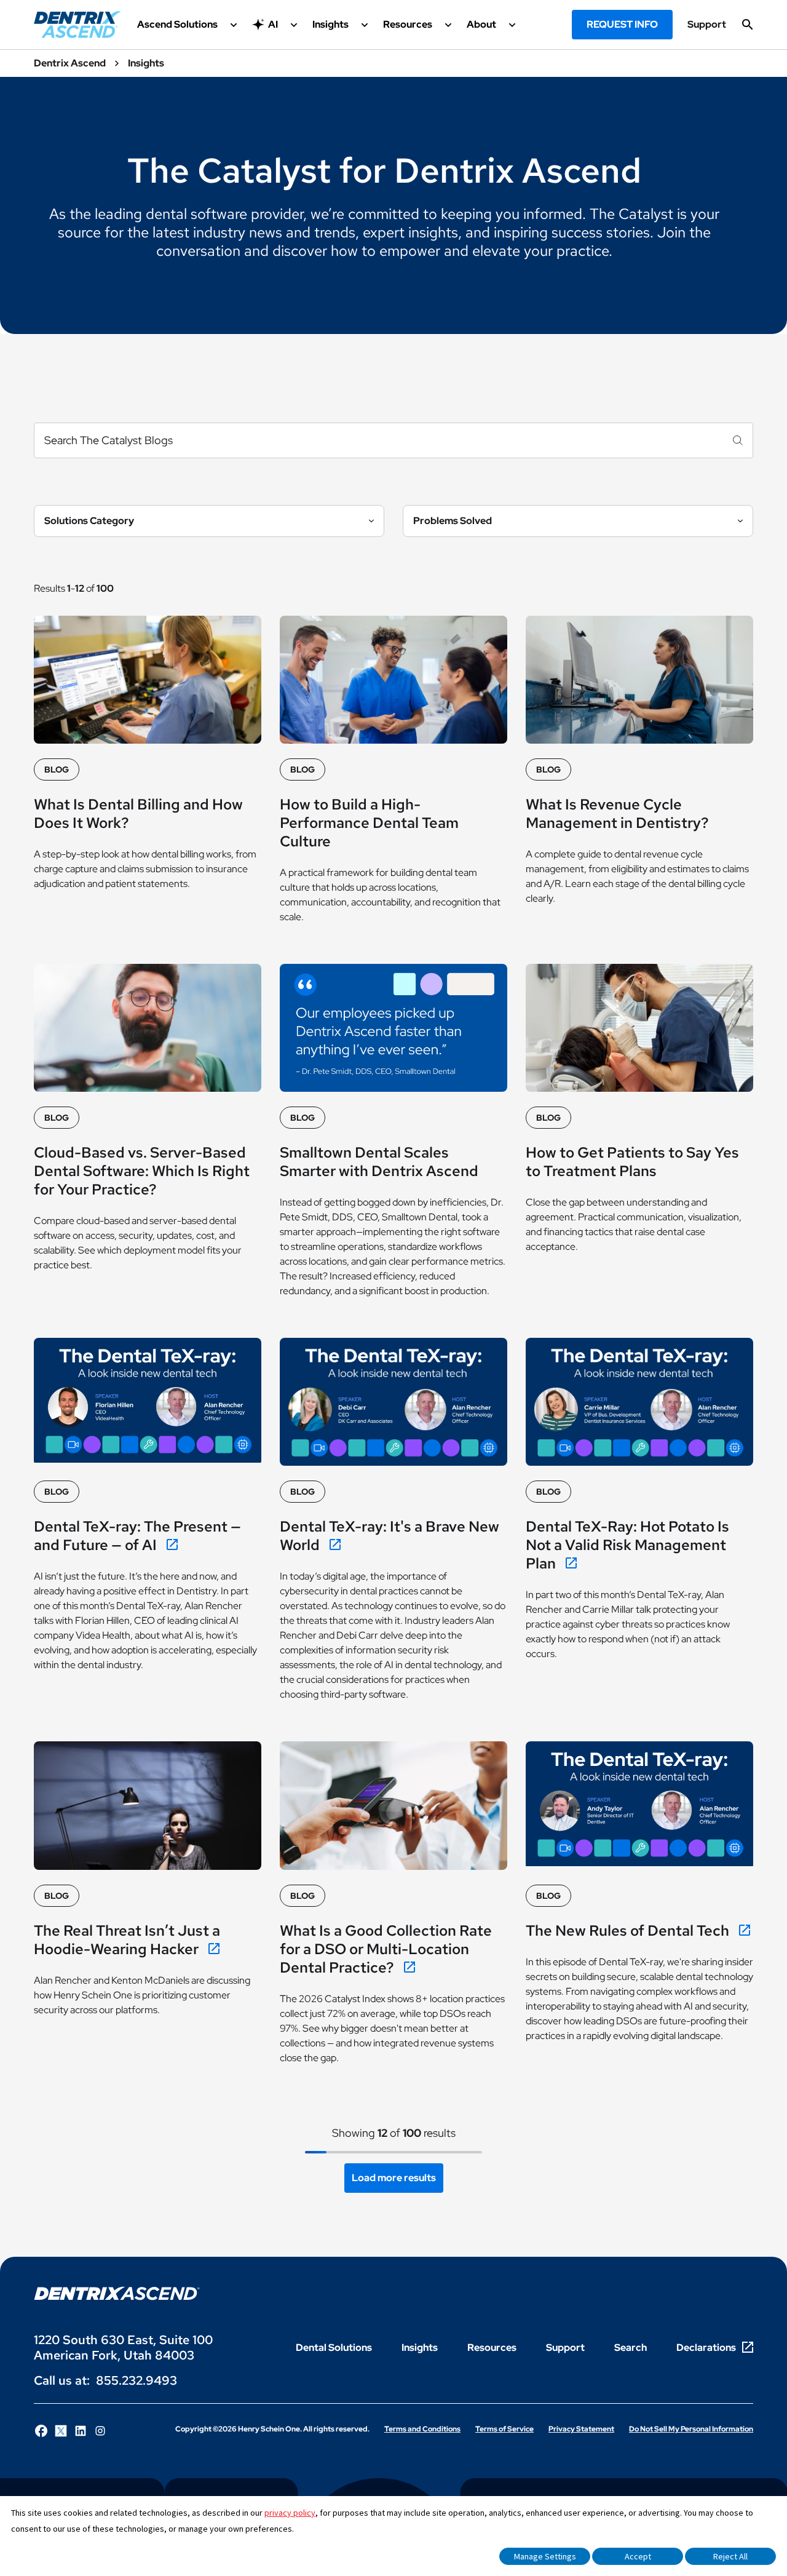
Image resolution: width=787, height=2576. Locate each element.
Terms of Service (504, 2429)
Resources (492, 2347)
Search (631, 2347)
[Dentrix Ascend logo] (117, 2293)
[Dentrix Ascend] (77, 25)
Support (707, 25)
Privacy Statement (581, 2429)
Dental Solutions (334, 2347)
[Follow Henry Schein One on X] (61, 2431)
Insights (420, 2347)
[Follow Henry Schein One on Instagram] (100, 2431)
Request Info (622, 24)
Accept (638, 2556)
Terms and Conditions (422, 2429)
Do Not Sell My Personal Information (691, 2429)
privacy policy (290, 2513)
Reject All (730, 2556)
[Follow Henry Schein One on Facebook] (41, 2431)
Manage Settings (545, 2556)
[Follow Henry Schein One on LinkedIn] (81, 2431)
